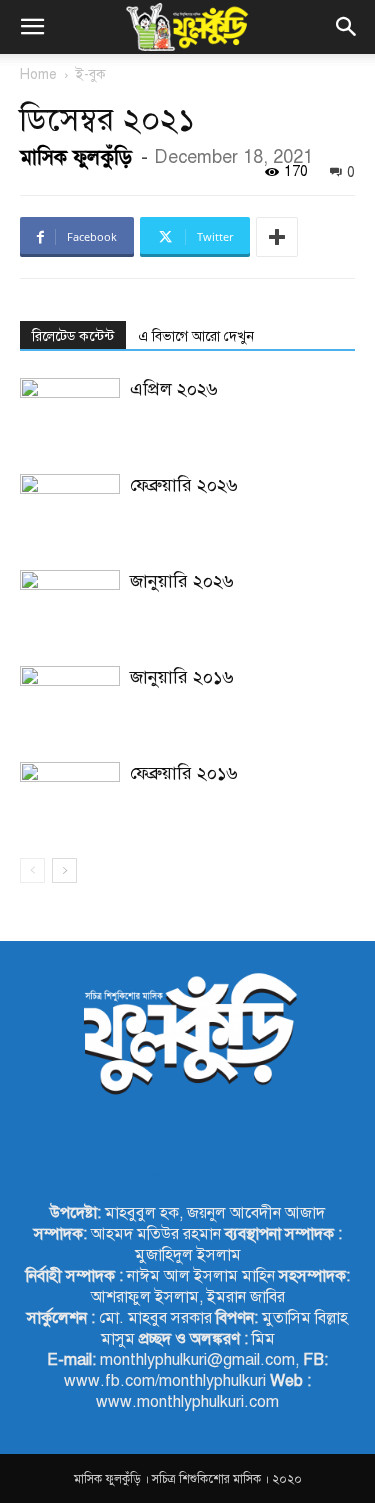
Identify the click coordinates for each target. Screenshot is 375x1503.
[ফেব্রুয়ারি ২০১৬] (70, 796)
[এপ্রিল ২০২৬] (70, 412)
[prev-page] (32, 870)
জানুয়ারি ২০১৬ (182, 677)
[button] (32, 27)
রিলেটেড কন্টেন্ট (73, 336)
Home (38, 74)
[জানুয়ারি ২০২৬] (70, 604)
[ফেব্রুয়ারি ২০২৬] (70, 508)
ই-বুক (91, 74)
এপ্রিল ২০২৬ (174, 389)
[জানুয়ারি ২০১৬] (70, 700)
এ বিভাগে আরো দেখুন (196, 336)
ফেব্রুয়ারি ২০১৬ (184, 773)
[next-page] (64, 870)
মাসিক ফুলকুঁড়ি (76, 157)
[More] (277, 237)
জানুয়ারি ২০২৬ (182, 581)
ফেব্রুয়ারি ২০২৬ (184, 485)
